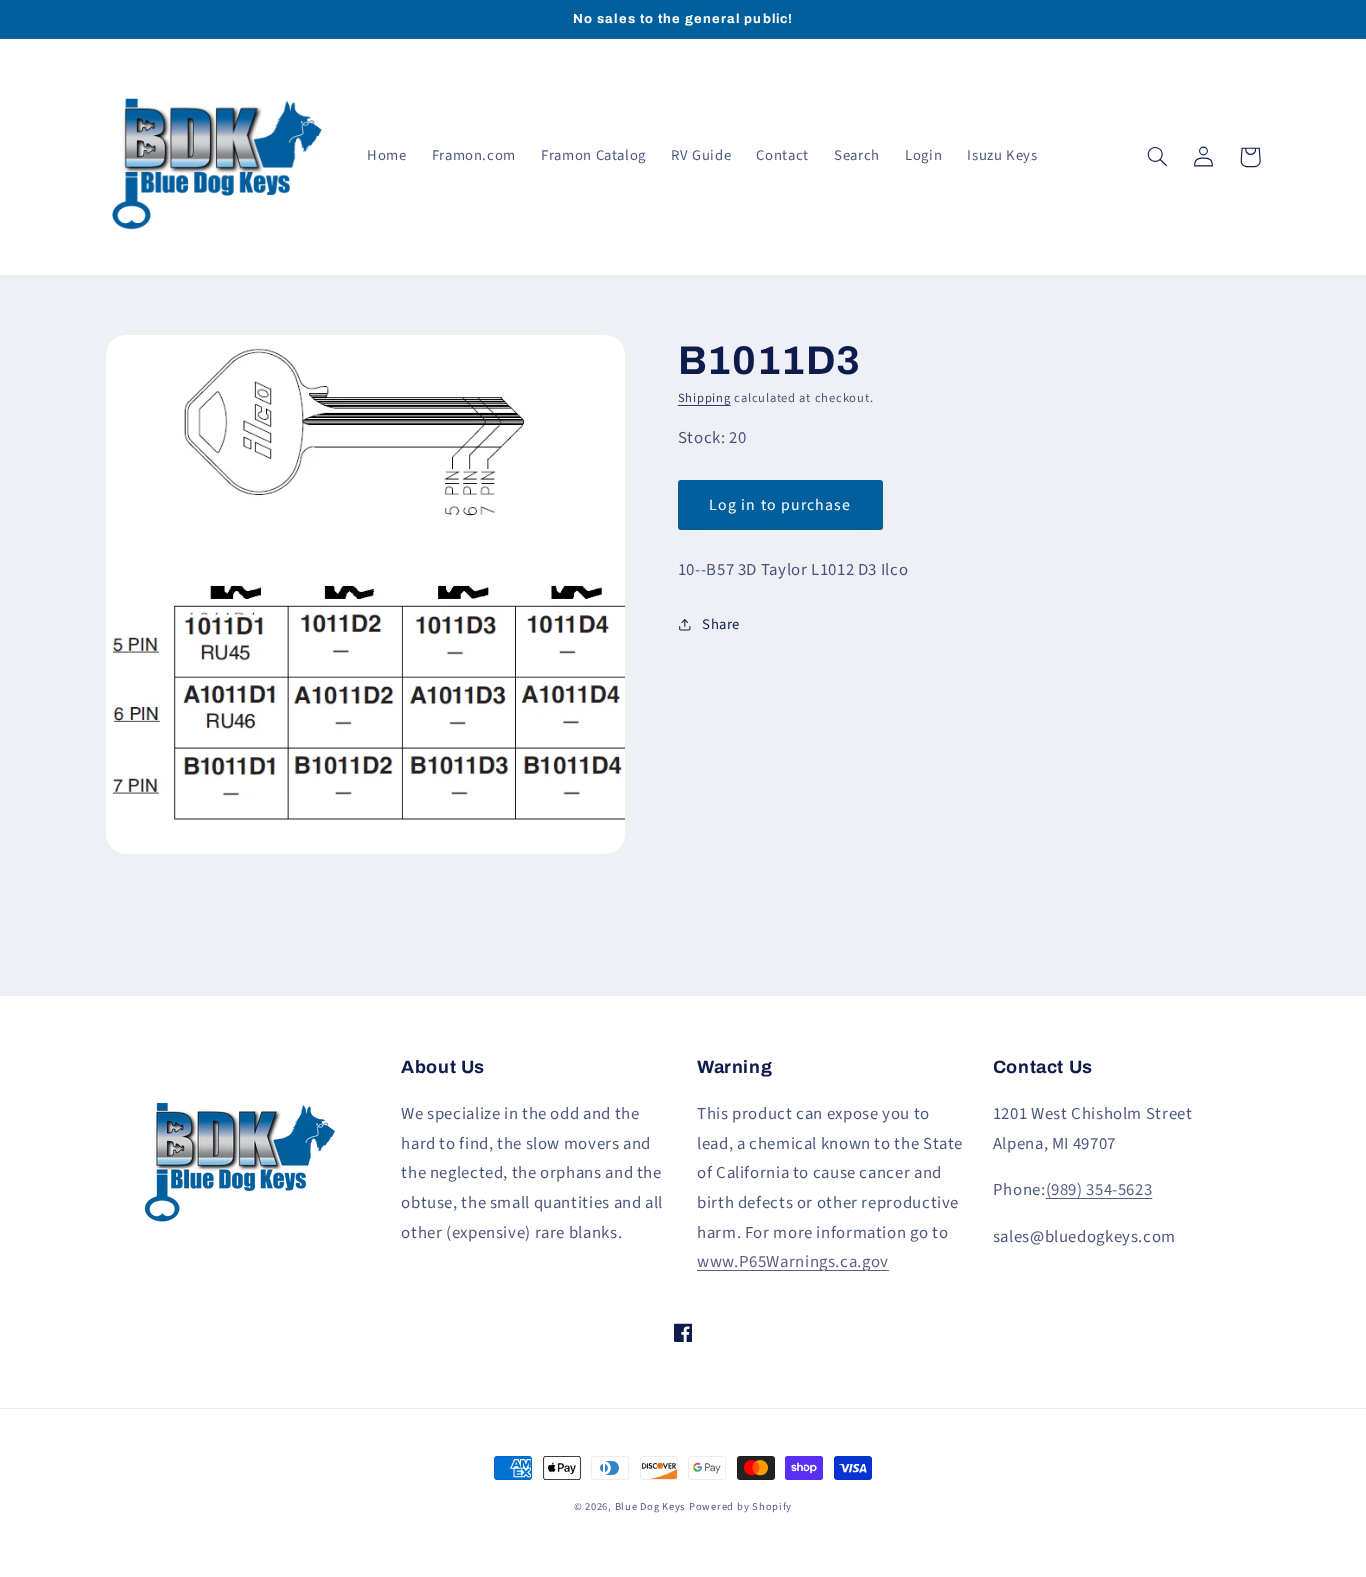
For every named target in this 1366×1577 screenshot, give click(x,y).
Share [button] (721, 624)
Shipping (704, 398)
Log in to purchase (780, 505)
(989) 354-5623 (1099, 1190)
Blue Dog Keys (650, 1506)
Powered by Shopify (740, 1506)
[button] (1158, 157)
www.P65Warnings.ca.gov (793, 1262)
